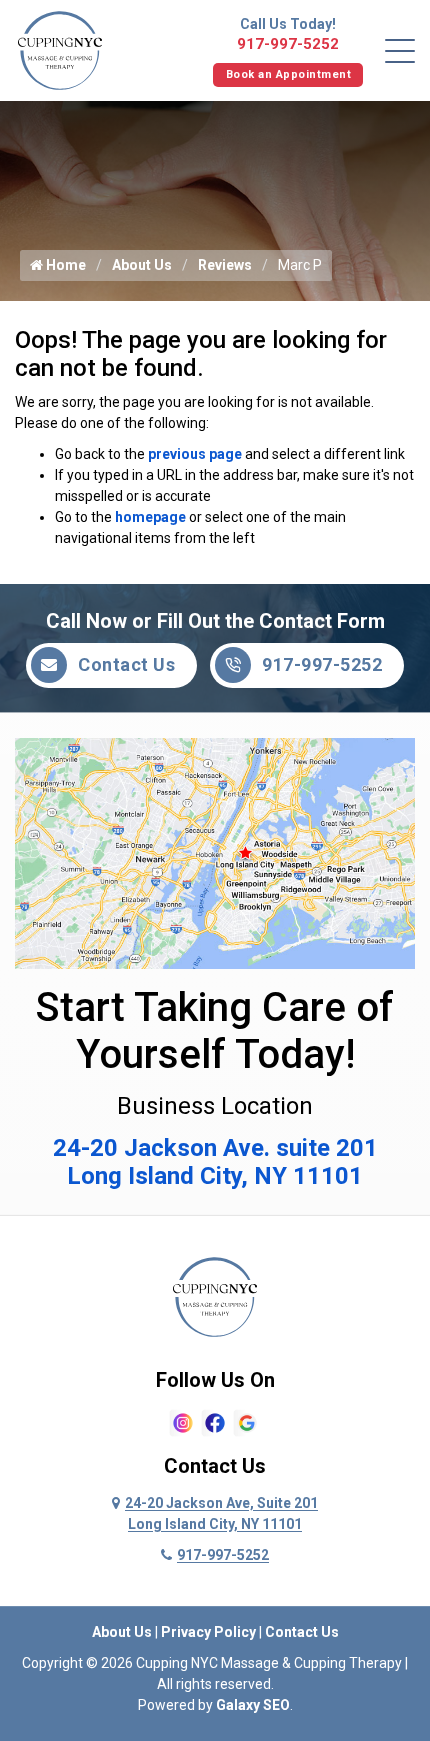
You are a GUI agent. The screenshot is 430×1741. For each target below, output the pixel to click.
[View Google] (247, 1421)
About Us (142, 265)
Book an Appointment (289, 74)
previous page (195, 454)
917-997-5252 (288, 44)
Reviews (225, 265)
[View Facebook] (215, 1421)
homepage (150, 517)
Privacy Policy (208, 1632)
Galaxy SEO (253, 1705)
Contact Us (126, 664)
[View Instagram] (183, 1421)
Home (64, 265)
